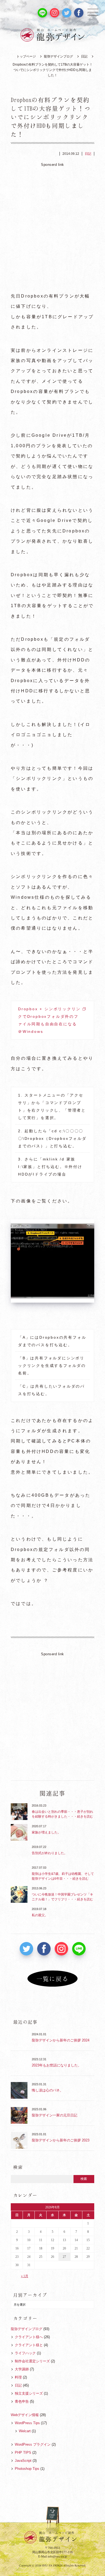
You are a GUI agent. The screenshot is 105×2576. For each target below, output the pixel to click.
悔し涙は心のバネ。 (48, 2090)
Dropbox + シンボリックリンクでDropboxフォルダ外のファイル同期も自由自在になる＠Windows (49, 1020)
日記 (84, 56)
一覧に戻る (52, 1979)
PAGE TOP (52, 2520)
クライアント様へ (29, 2337)
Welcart (25, 2431)
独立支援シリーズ (29, 2393)
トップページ (26, 56)
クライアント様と (29, 2345)
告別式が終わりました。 (50, 1853)
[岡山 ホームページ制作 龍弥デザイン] (52, 35)
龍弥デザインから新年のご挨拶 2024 (61, 2040)
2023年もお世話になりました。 (57, 2065)
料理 (18, 2377)
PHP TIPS (23, 2453)
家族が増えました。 (46, 1832)
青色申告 (22, 2401)
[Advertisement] (52, 225)
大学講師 (22, 2369)
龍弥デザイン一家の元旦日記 (55, 2115)
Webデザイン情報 (25, 2415)
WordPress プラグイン (33, 2444)
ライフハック (25, 2353)
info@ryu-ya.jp (57, 2556)
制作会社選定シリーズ (32, 2361)
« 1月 (25, 2276)
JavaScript (23, 2461)
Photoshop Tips (27, 2469)
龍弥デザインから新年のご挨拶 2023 (61, 2140)
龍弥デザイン (58, 2537)
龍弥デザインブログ (58, 56)
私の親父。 (40, 1915)
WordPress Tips (27, 2423)
